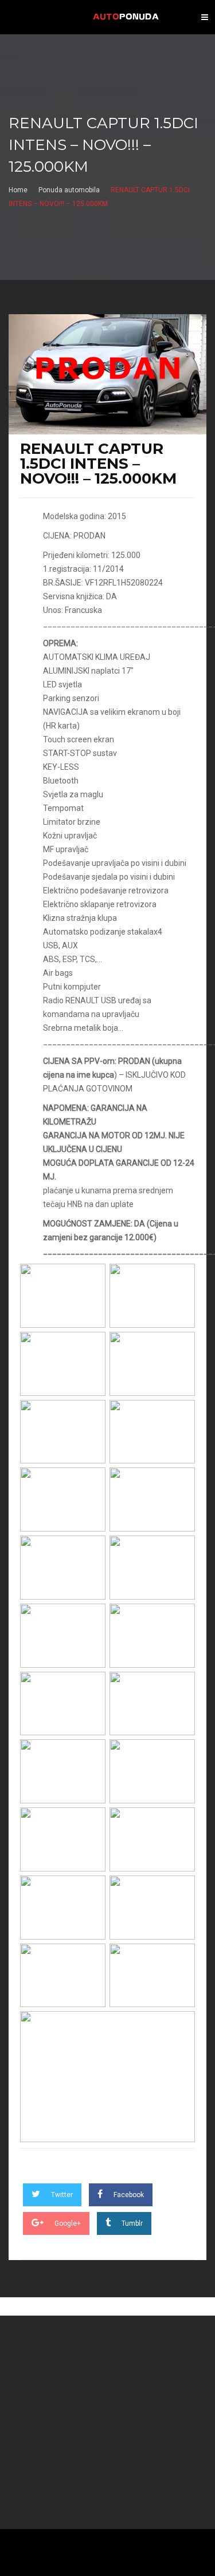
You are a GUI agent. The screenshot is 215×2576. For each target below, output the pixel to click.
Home (18, 190)
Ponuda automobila (69, 190)
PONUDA (126, 17)
